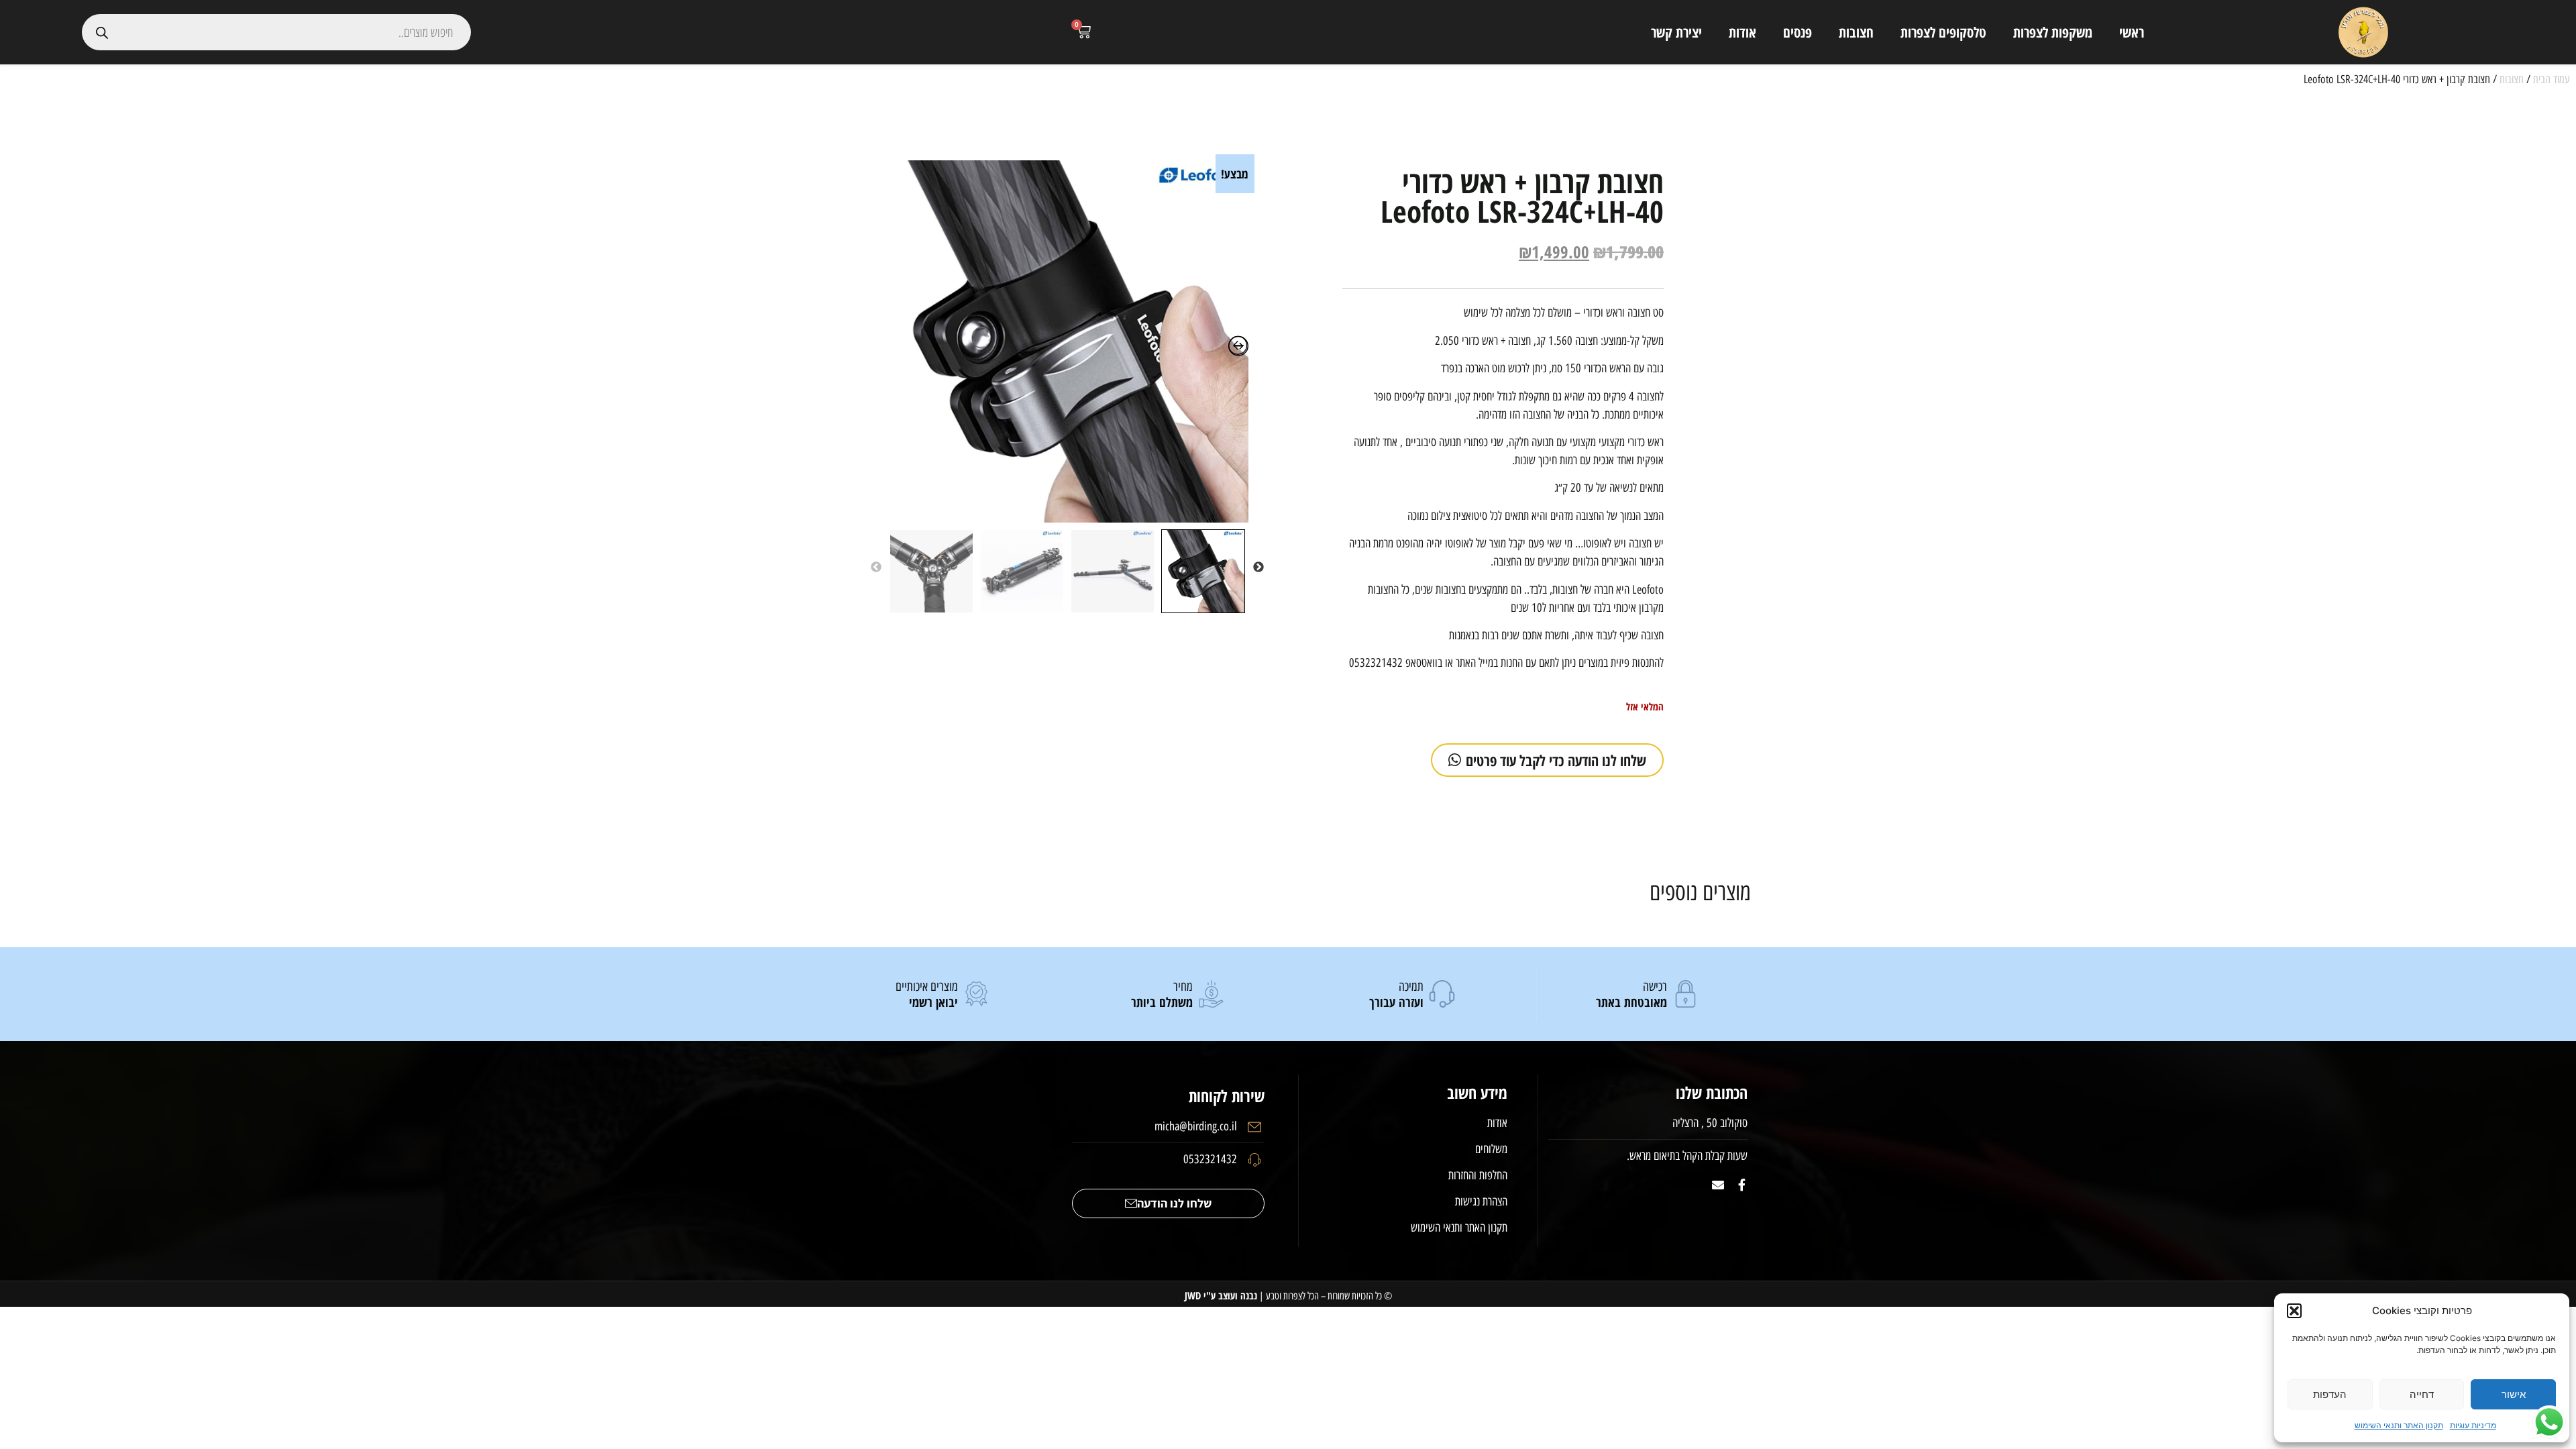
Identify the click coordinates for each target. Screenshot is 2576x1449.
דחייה (2422, 1394)
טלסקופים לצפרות (1943, 32)
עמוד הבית (2551, 79)
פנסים (1797, 32)
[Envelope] (1718, 1185)
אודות (1742, 32)
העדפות (2330, 1394)
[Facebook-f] (1741, 1185)
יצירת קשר (1676, 32)
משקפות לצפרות (2053, 32)
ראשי (2132, 32)
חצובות (1856, 32)
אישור (2514, 1394)
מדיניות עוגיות (2473, 1425)
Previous (1258, 568)
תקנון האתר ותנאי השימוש (2399, 1425)
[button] (2294, 1311)
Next (876, 568)
